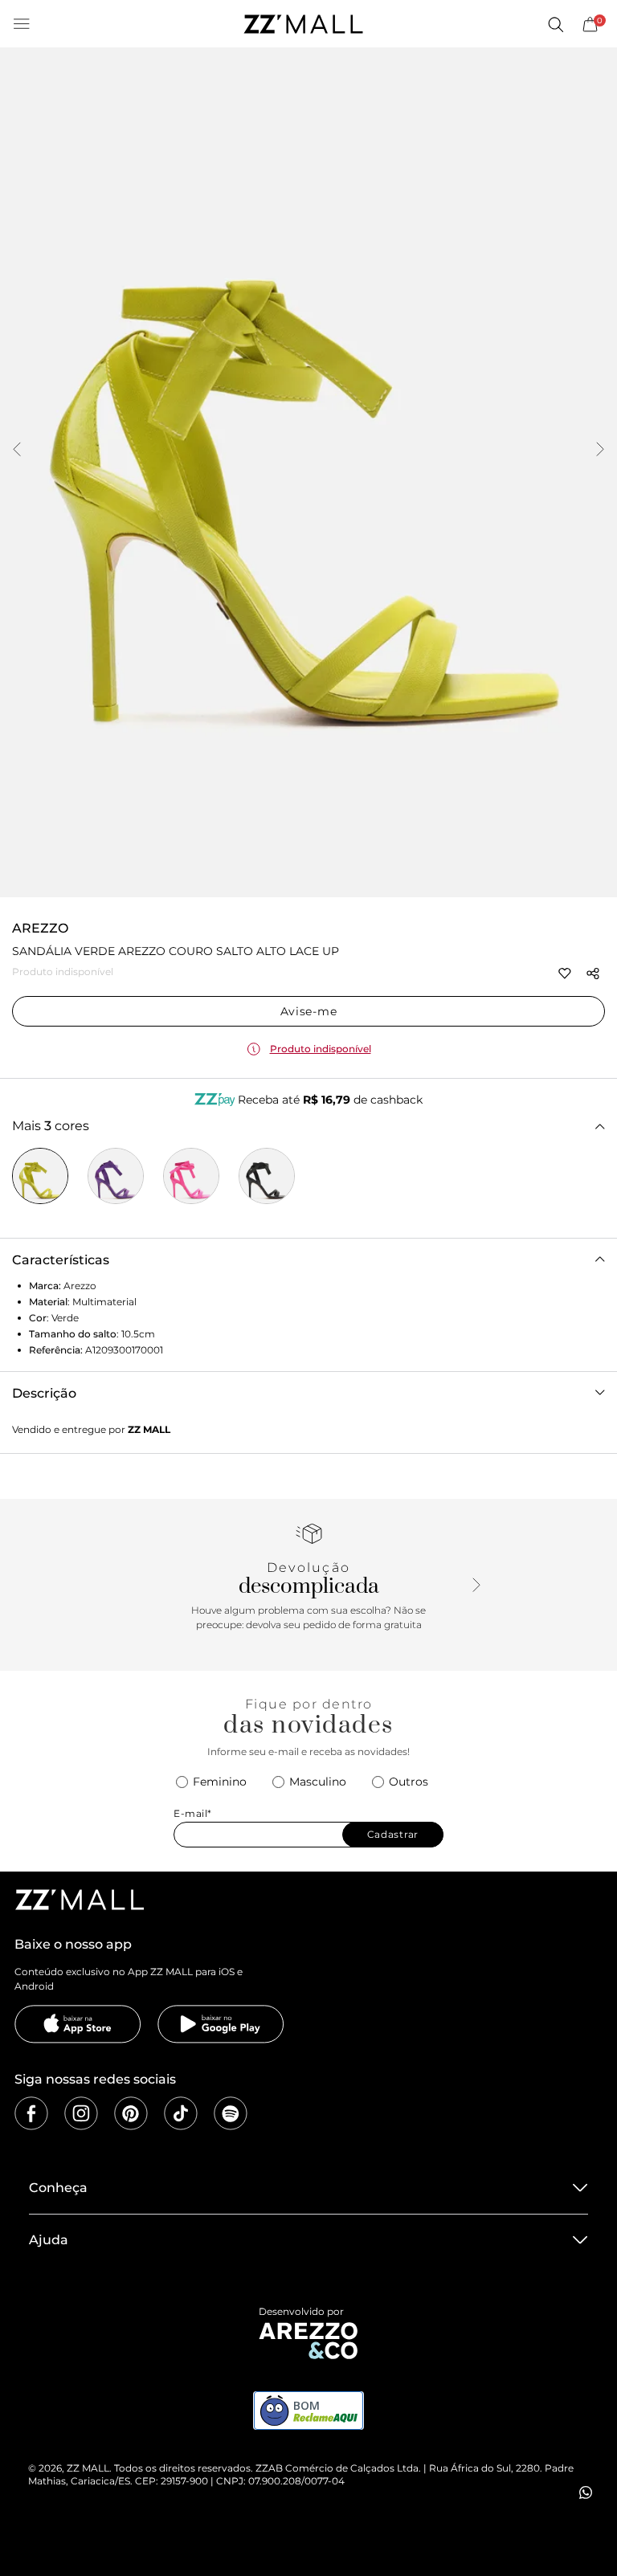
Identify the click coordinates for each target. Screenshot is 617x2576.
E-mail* (193, 1813)
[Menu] (22, 24)
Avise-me (309, 1011)
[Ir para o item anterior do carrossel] (17, 451)
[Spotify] (231, 2113)
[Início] (303, 24)
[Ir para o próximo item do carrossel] (600, 451)
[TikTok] (181, 2113)
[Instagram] (81, 2113)
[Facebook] (31, 2113)
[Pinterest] (131, 2113)
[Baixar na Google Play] (221, 2024)
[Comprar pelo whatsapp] (586, 2492)
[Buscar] (555, 24)
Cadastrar (393, 1834)
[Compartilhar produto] (593, 974)
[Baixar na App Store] (78, 2024)
